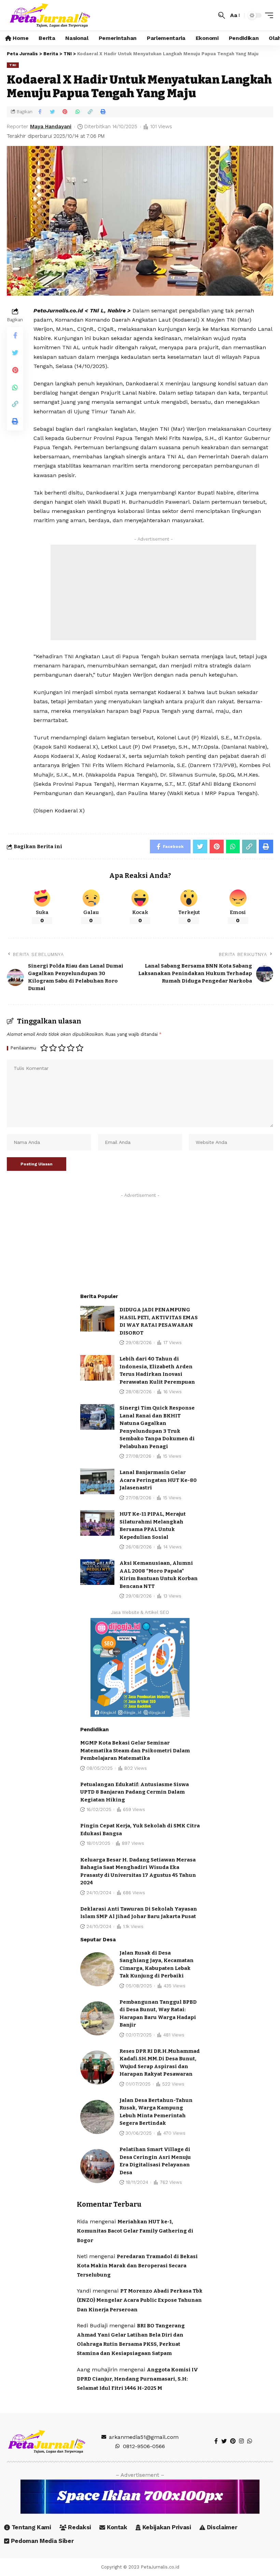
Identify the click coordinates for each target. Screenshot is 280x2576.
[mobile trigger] (267, 15)
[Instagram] (241, 2441)
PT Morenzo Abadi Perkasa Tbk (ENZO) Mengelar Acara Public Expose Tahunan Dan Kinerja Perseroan (140, 2300)
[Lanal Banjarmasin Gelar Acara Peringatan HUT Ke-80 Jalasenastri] (97, 1481)
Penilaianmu (23, 1048)
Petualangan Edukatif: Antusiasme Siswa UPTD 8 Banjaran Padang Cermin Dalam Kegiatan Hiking (135, 1792)
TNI (13, 65)
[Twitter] (224, 2441)
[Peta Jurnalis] (50, 15)
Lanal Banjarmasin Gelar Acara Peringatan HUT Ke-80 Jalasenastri (158, 1480)
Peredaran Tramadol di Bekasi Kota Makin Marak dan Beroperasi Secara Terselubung (137, 2266)
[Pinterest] (233, 2441)
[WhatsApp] (250, 2441)
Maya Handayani (51, 127)
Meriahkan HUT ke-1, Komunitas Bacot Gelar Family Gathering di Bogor (135, 2231)
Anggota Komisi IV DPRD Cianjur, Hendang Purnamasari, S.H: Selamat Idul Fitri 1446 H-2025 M (137, 2379)
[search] (222, 15)
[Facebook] (216, 2441)
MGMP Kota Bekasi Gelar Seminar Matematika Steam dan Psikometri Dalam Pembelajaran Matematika (135, 1750)
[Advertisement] (153, 592)
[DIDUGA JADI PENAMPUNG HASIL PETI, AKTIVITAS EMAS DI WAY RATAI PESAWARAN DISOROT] (97, 1319)
